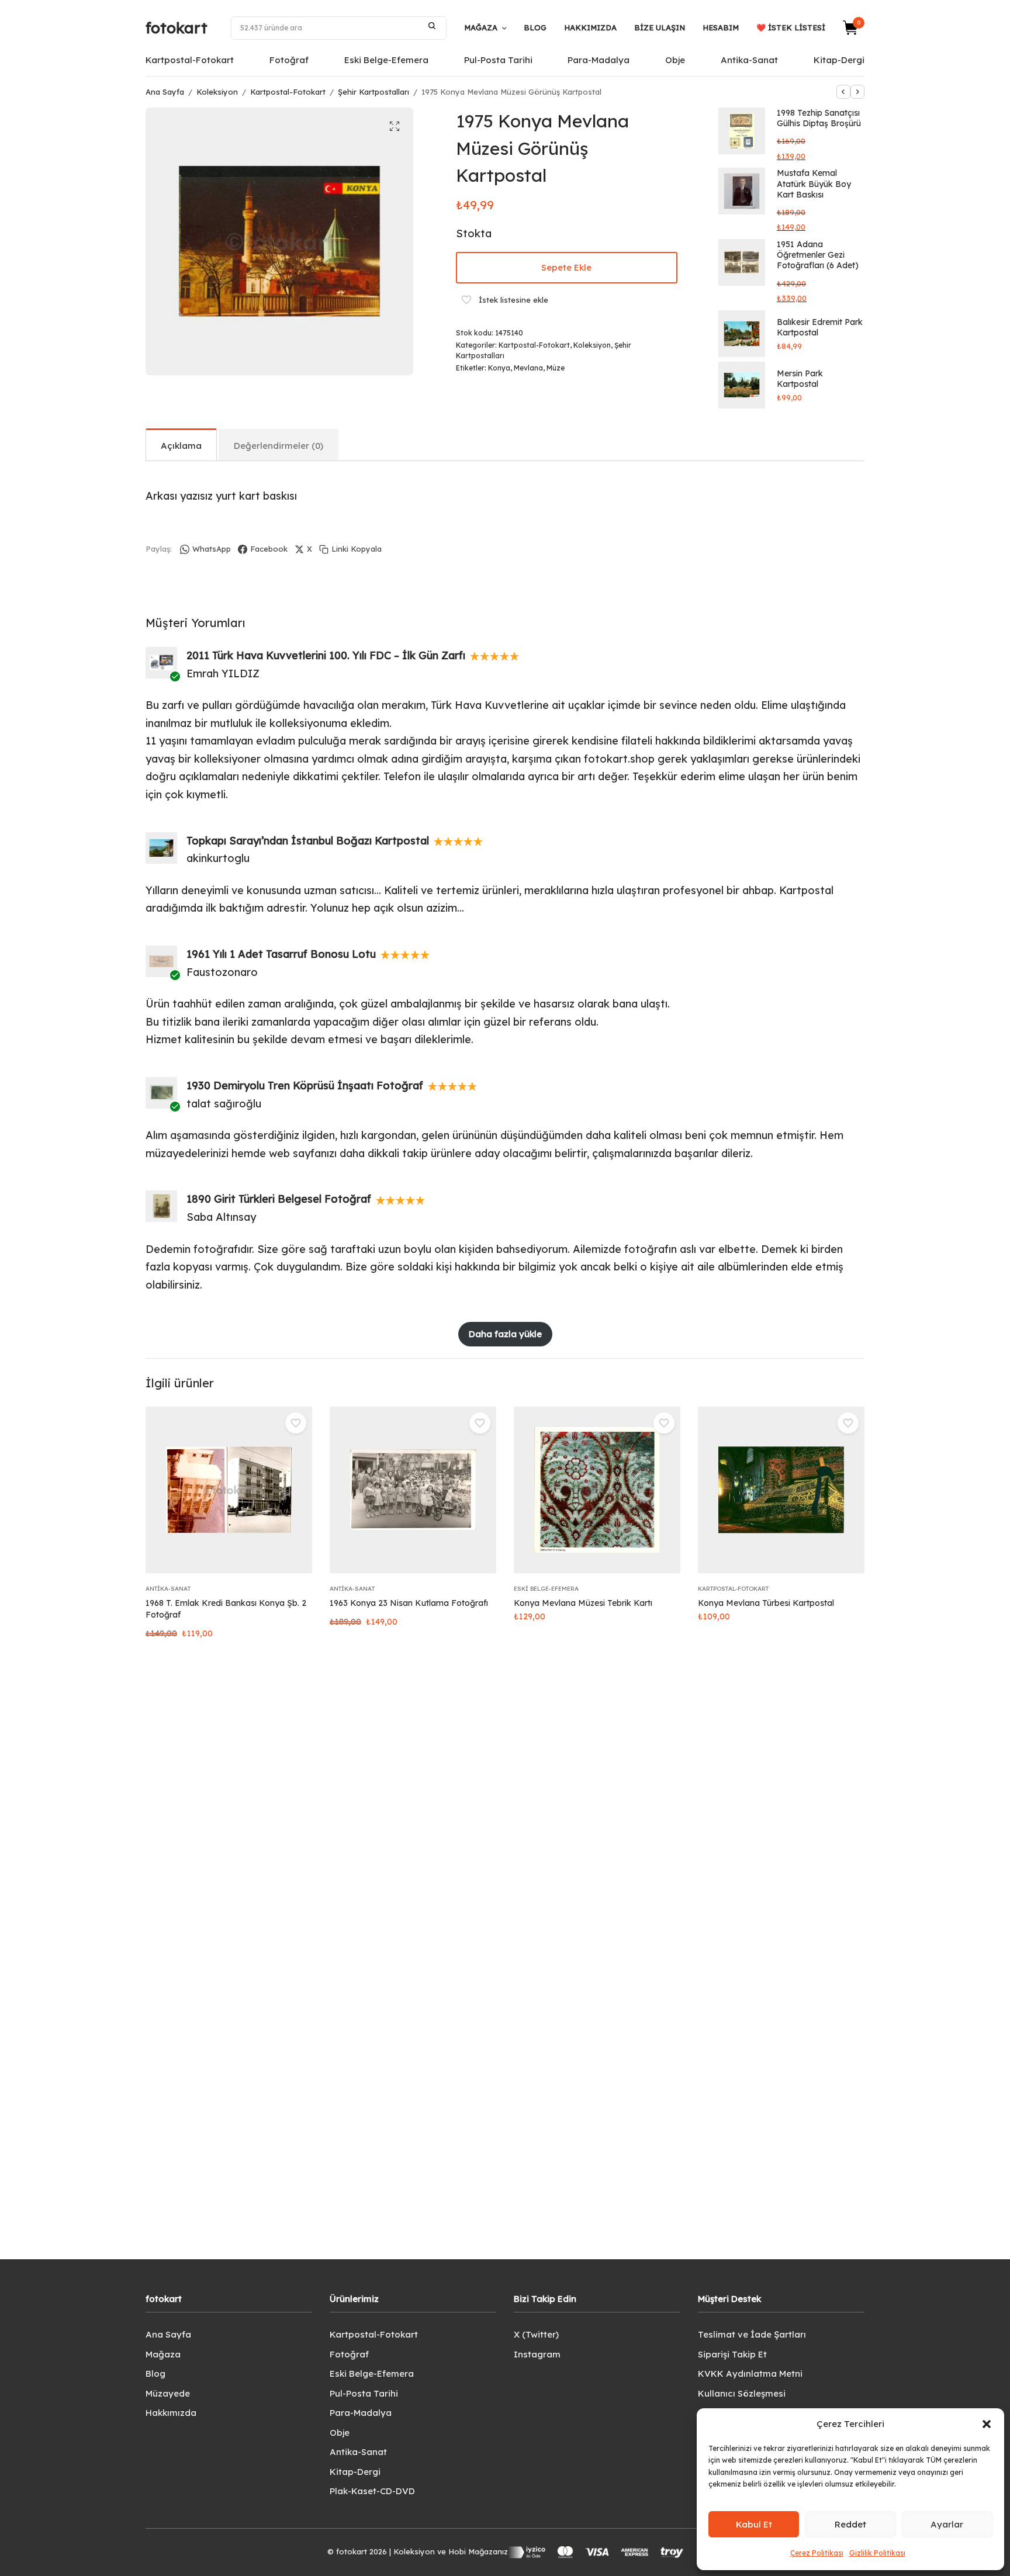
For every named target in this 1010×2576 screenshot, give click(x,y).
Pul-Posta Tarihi (498, 60)
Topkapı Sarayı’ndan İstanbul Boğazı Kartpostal (308, 841)
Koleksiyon (217, 92)
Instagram (537, 2354)
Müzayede (168, 2393)
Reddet (850, 2524)
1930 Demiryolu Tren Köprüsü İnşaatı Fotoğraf (305, 1086)
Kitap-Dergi (839, 60)
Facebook (269, 549)
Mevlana (528, 368)
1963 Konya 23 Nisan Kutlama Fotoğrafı (409, 1603)
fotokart (177, 28)
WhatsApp (212, 549)
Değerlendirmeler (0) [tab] (279, 446)
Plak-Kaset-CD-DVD (372, 2491)
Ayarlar (947, 2524)
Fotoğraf (289, 60)
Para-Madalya (599, 60)
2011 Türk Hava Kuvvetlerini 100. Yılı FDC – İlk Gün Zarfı (326, 655)
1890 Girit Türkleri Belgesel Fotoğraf (279, 1199)
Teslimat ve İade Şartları (752, 2334)
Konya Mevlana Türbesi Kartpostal (766, 1603)
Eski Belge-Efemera (386, 60)
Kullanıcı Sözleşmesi (742, 2393)
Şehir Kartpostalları (373, 92)
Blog (535, 27)
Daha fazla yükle (505, 1334)
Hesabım (721, 27)
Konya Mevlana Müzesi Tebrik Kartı (583, 1603)
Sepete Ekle (566, 267)
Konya (499, 368)
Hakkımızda (590, 27)
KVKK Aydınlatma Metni (750, 2374)
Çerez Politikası (817, 2553)
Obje (675, 60)
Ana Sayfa (165, 92)
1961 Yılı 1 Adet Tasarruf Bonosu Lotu (281, 954)
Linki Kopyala (357, 549)
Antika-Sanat (749, 60)
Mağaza (481, 27)
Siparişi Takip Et (732, 2354)
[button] (987, 2424)
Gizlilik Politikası (877, 2553)
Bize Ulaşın (660, 27)
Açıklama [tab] (181, 446)
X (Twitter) (536, 2334)
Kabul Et (754, 2524)
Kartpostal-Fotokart (190, 60)
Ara (432, 26)
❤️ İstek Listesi (791, 27)
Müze (556, 368)
